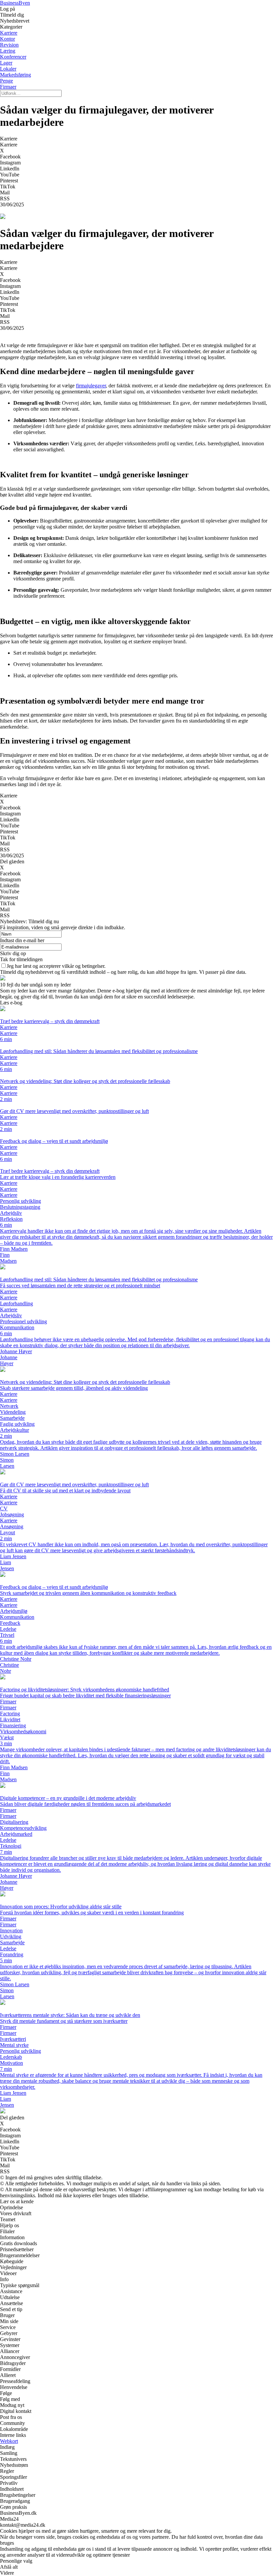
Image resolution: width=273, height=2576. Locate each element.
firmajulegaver (91, 386)
